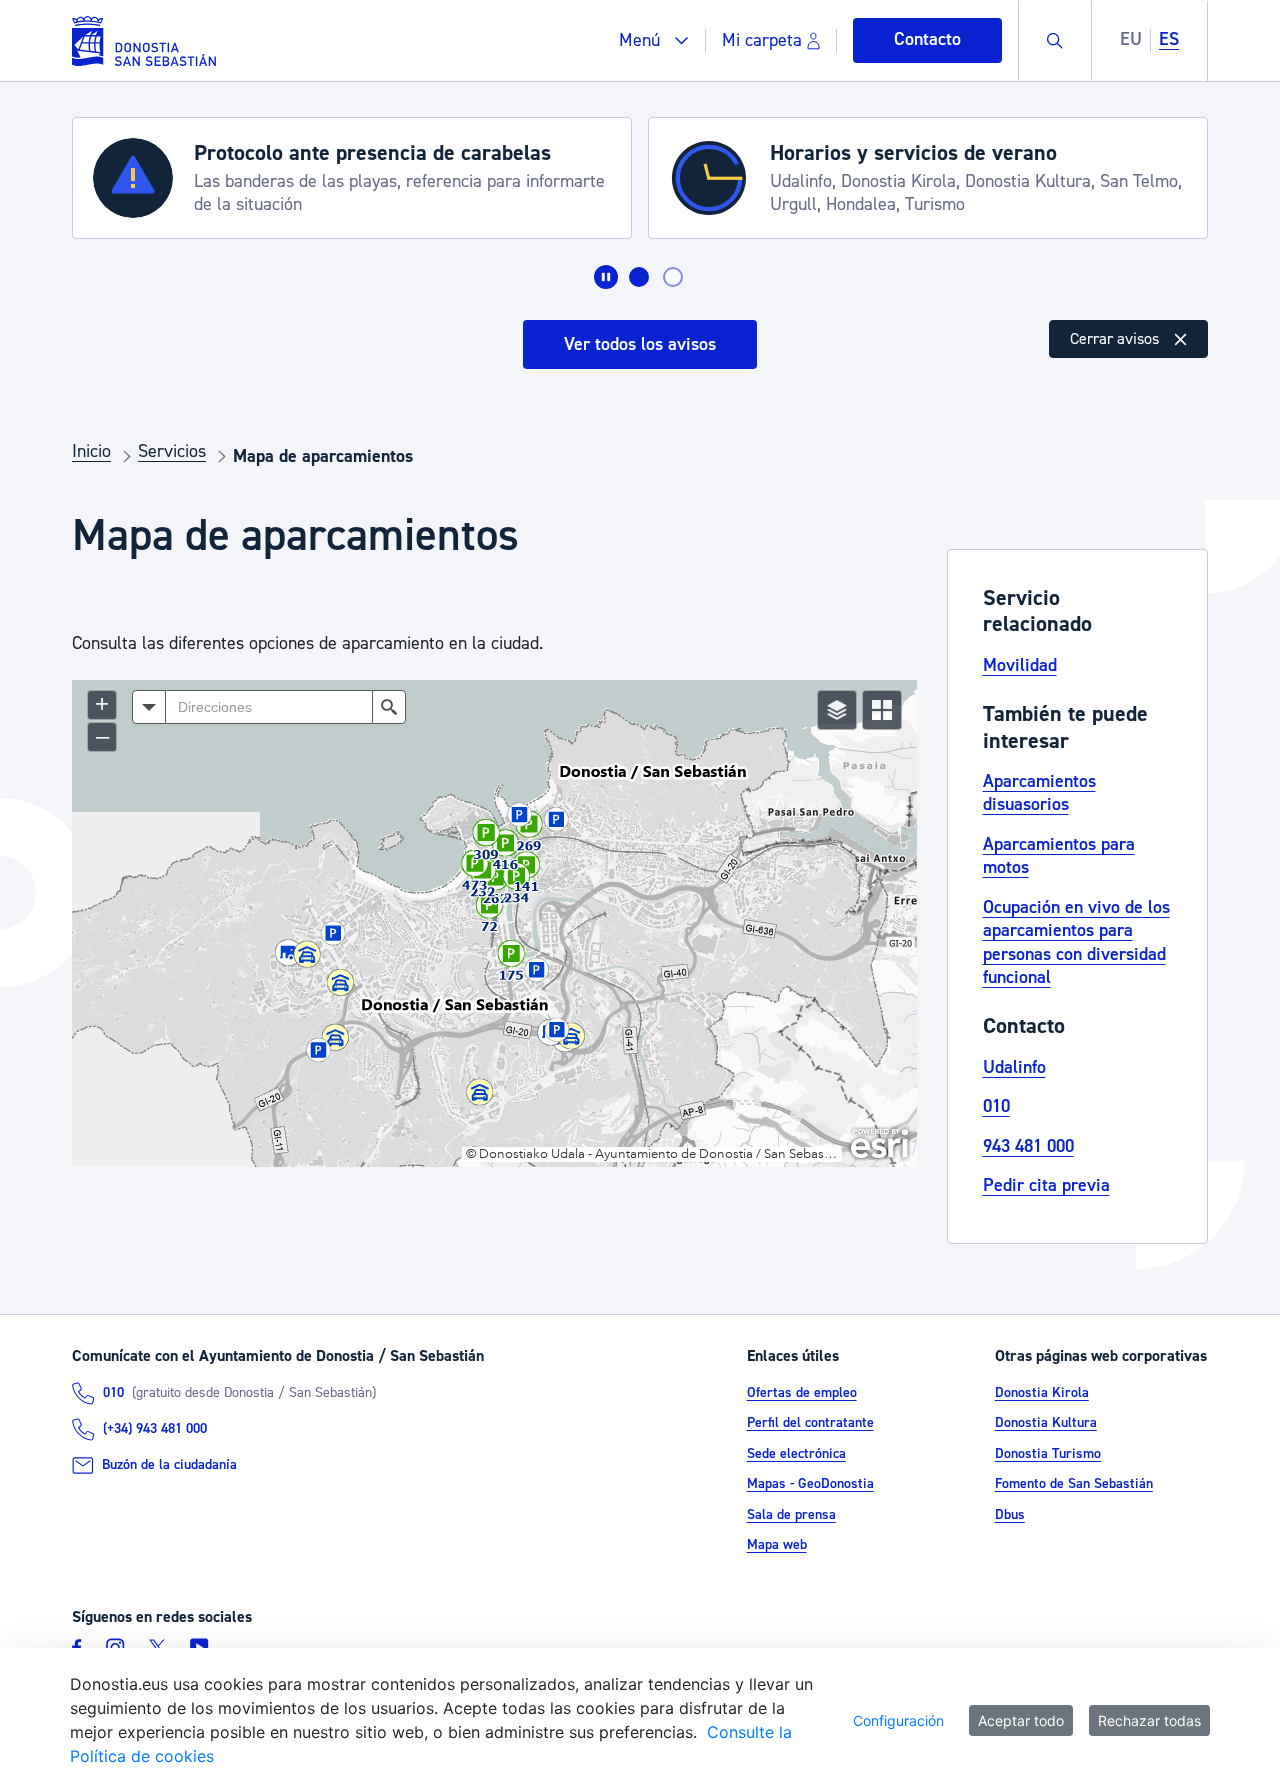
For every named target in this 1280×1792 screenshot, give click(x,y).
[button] (654, 40)
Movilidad (1020, 665)
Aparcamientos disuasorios (1039, 793)
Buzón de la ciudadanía (169, 1465)
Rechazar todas (1149, 1720)
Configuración (898, 1720)
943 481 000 (1028, 1146)
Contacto (927, 39)
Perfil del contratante (810, 1423)
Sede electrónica (796, 1454)
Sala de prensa (791, 1515)
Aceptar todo (1021, 1720)
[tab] (639, 277)
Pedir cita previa (1046, 1185)
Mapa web (777, 1545)
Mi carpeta (762, 40)
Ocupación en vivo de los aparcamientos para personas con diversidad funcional (1076, 942)
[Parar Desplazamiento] (606, 277)
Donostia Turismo (1048, 1454)
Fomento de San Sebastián (1074, 1484)
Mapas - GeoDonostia (810, 1484)
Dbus (1010, 1515)
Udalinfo (1014, 1067)
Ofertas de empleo (802, 1393)
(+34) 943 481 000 (155, 1429)
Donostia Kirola (1042, 1393)
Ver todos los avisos (640, 344)
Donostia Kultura (1046, 1423)
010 (996, 1106)
